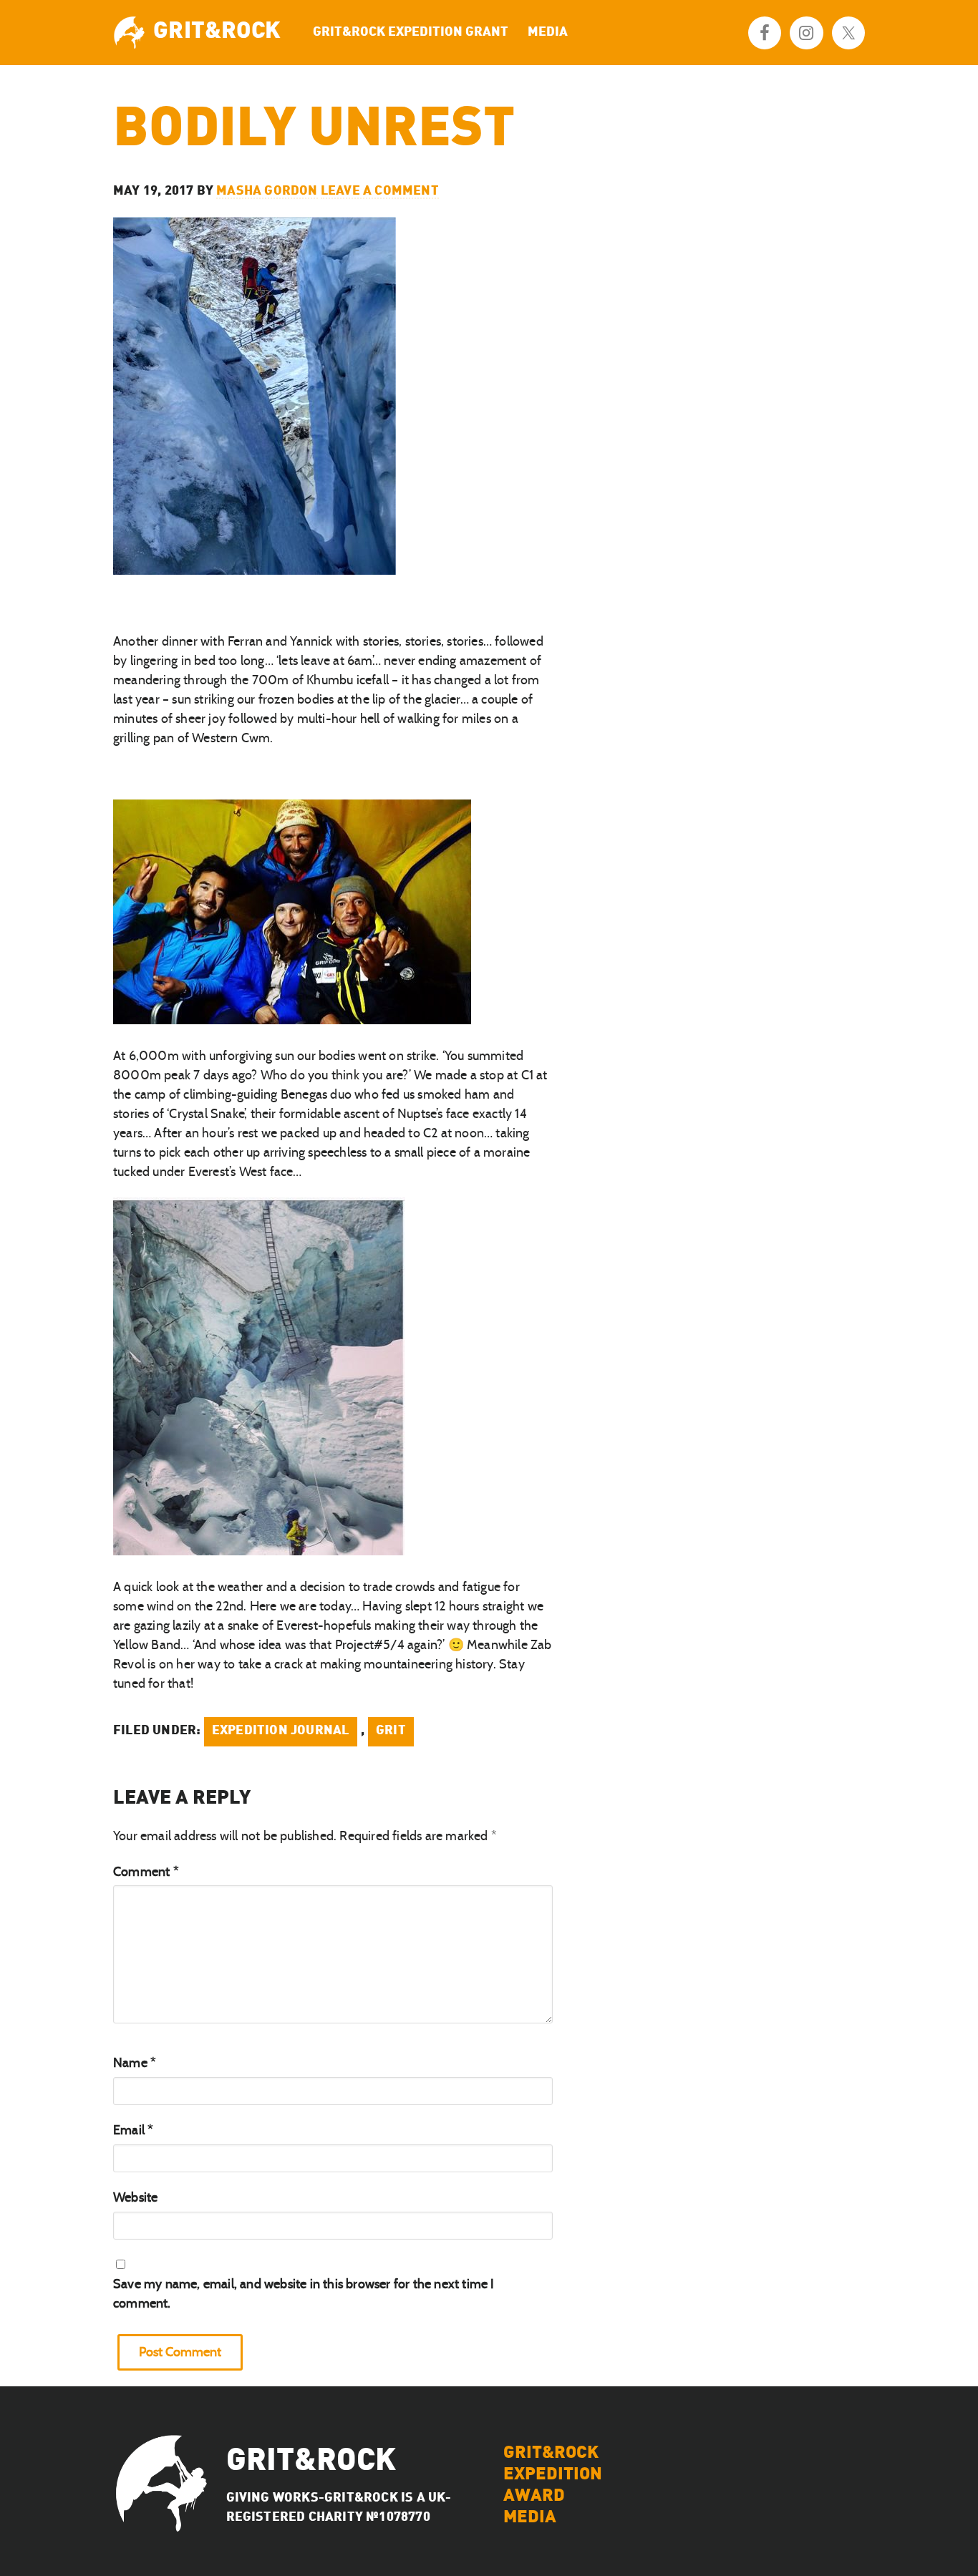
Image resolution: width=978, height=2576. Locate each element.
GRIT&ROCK (217, 32)
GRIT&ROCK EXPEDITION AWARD (553, 2475)
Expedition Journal (281, 1731)
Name (135, 2063)
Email (133, 2130)
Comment (146, 1872)
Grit (391, 1731)
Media (530, 2518)
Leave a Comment (380, 191)
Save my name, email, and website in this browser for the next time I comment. (304, 2294)
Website (135, 2197)
